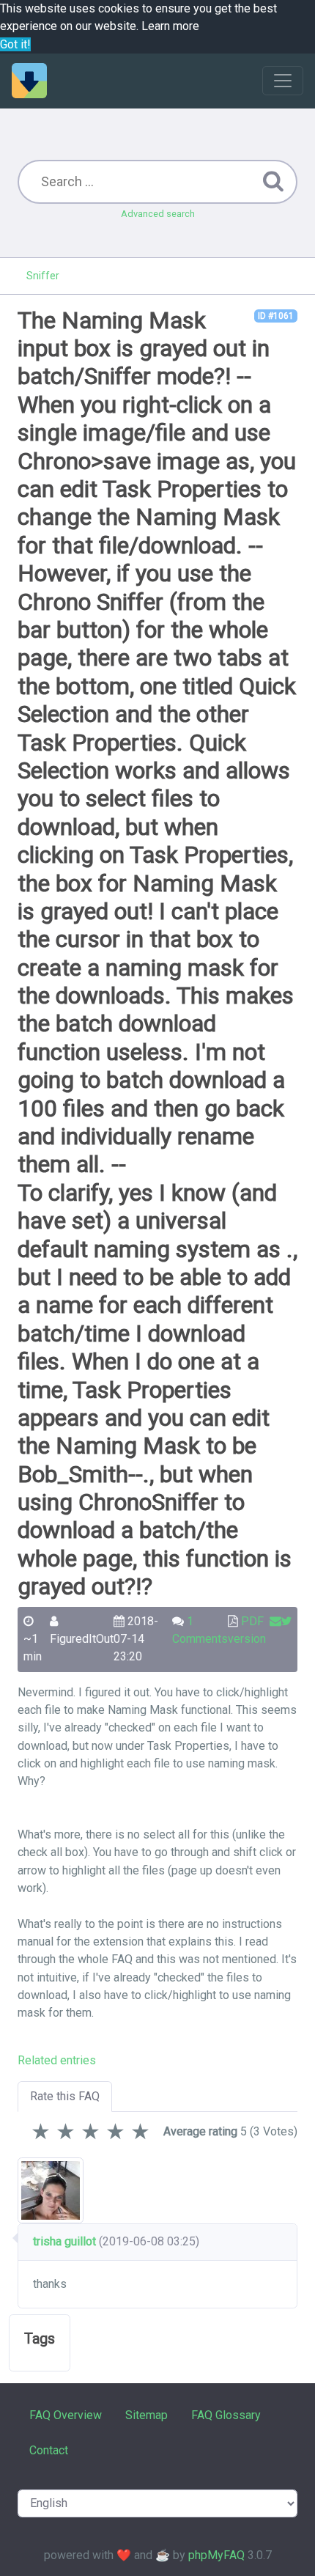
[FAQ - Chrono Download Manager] (29, 81)
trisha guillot (64, 2241)
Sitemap (147, 2415)
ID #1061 (276, 316)
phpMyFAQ (216, 2555)
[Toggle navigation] (283, 81)
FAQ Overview (66, 2415)
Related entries (57, 2060)
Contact (49, 2450)
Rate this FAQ (65, 2096)
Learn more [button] (170, 26)
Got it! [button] (15, 44)
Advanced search (158, 214)
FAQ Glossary (226, 2415)
